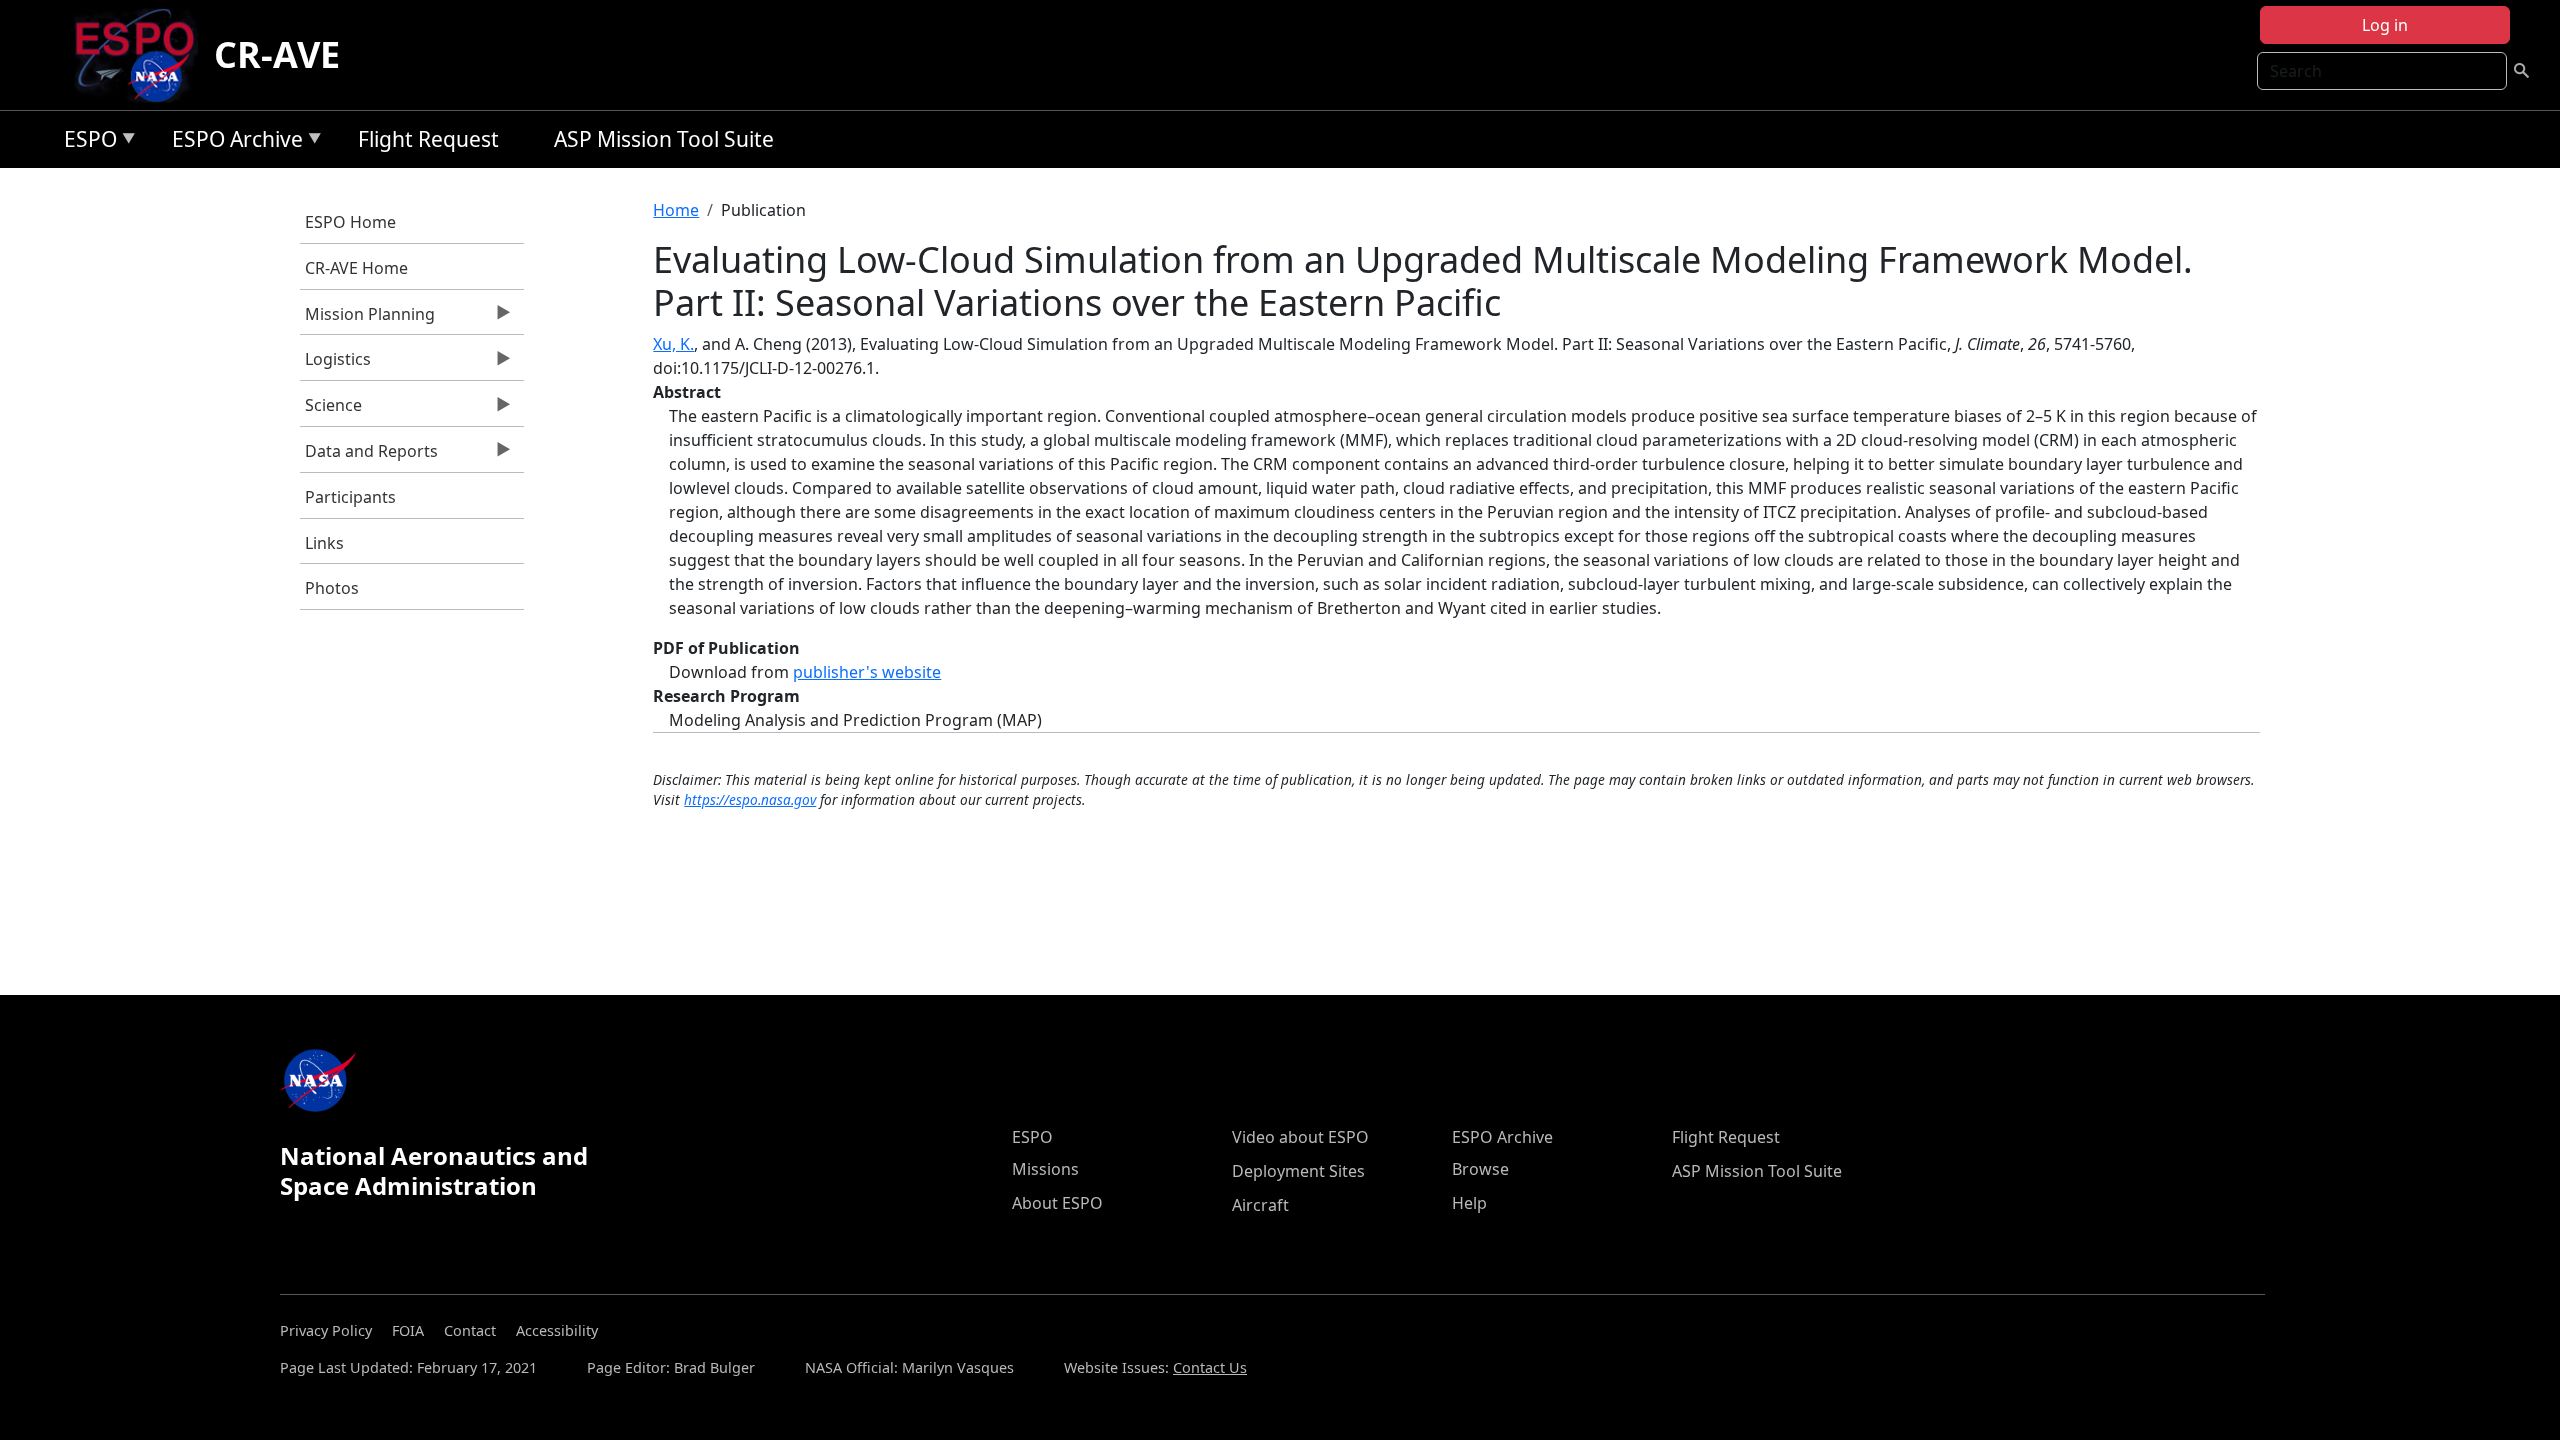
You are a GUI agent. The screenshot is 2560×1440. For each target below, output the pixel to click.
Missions (1045, 1169)
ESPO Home (350, 222)
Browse (1480, 1169)
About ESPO (1057, 1203)
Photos (332, 588)
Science (331, 410)
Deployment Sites (1298, 1171)
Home (676, 210)
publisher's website (867, 672)
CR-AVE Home (356, 268)
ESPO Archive (232, 142)
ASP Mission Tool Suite (664, 139)
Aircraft (1260, 1205)
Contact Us (1210, 1367)
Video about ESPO (1300, 1137)
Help (1469, 1203)
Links (324, 543)
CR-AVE (277, 54)
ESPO (85, 142)
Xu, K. (673, 344)
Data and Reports (369, 456)
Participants (350, 497)
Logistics (335, 364)
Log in (2385, 25)
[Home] (142, 55)
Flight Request (428, 139)
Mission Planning (367, 319)
